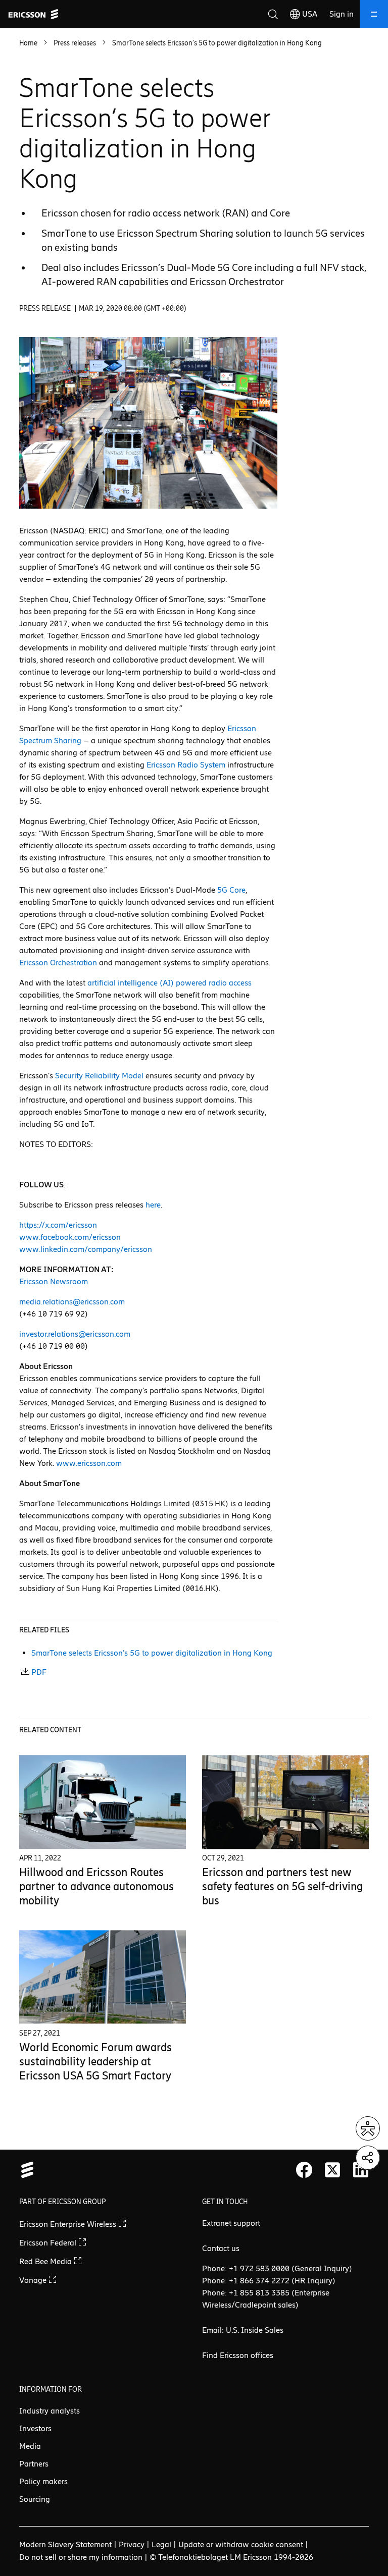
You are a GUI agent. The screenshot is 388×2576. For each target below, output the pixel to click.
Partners (34, 2464)
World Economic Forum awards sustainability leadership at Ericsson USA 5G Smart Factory (95, 2062)
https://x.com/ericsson (58, 1225)
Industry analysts (50, 2411)
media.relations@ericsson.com (72, 1302)
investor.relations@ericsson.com (75, 1334)
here (153, 1205)
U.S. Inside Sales (255, 2330)
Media (30, 2446)
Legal (161, 2544)
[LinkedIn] (361, 2170)
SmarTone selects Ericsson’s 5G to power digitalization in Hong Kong (152, 1653)
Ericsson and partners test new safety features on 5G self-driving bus (282, 1886)
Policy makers (43, 2481)
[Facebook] (304, 2170)
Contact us (221, 2248)
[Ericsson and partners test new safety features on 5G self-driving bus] (285, 1802)
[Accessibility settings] (368, 2128)
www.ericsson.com (89, 1463)
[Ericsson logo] (33, 14)
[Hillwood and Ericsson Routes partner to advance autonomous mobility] (103, 1802)
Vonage (34, 2280)
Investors (35, 2428)
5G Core (231, 890)
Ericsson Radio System (186, 765)
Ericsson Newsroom (54, 1281)
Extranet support (231, 2223)
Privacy (132, 2544)
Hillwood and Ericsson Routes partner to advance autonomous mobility (96, 1886)
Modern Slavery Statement (65, 2544)
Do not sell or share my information (81, 2557)
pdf (39, 1672)
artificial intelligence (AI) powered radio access (169, 983)
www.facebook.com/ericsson (70, 1237)
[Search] (273, 14)
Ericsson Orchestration (58, 963)
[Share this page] (368, 2158)
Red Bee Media (46, 2261)
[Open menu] (374, 14)
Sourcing (35, 2499)
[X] (332, 2170)
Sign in (342, 14)
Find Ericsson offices (238, 2355)
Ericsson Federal (49, 2243)
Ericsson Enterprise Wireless (69, 2224)
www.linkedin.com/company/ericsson (86, 1249)
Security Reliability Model (99, 1076)
